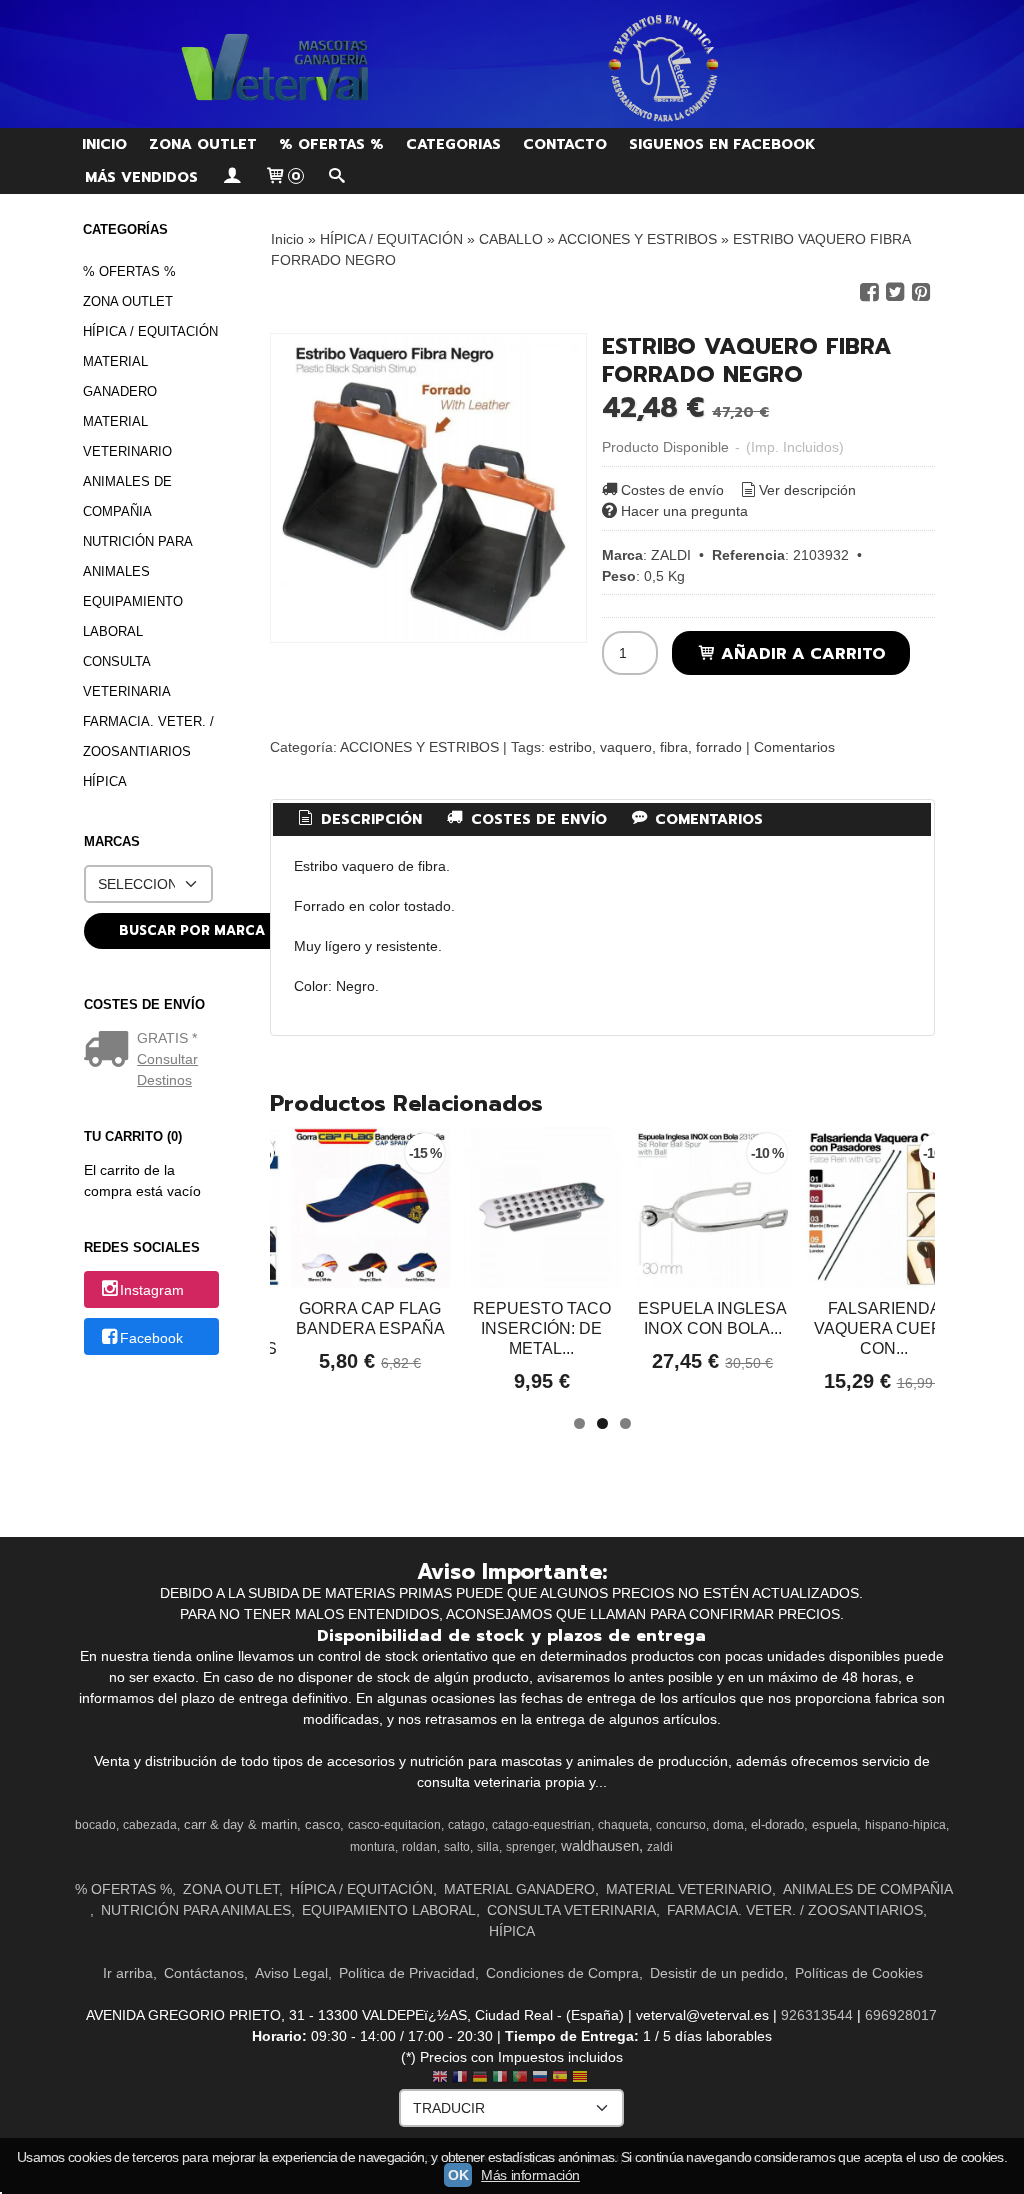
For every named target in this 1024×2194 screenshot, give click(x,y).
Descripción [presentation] (369, 819)
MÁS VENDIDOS (141, 177)
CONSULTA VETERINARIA (127, 676)
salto (457, 1847)
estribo (570, 747)
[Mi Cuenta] (231, 177)
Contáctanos (204, 1973)
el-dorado (777, 1824)
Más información (530, 2175)
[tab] (358, 820)
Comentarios (794, 747)
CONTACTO (565, 144)
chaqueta (623, 1825)
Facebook (151, 1338)
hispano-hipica (905, 1825)
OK (458, 2175)
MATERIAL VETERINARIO (127, 436)
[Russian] (540, 2078)
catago (466, 1825)
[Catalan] (582, 2078)
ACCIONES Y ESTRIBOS (419, 747)
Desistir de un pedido (717, 1973)
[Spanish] (560, 2078)
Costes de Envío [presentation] (536, 819)
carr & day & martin (240, 1824)
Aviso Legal (291, 1973)
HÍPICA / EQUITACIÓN (150, 331)
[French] (460, 2078)
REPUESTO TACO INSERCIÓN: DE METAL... (542, 1328)
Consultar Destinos (167, 1069)
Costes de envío (672, 490)
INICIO (104, 144)
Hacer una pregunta (684, 511)
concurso (681, 1825)
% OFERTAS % (331, 144)
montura (372, 1847)
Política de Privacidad (407, 1973)
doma (728, 1825)
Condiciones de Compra (562, 1973)
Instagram (152, 1291)
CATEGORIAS (453, 144)
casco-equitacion (394, 1825)
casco (322, 1824)
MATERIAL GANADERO (120, 376)
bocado (95, 1825)
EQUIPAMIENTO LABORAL (133, 616)
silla (488, 1847)
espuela (834, 1824)
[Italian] (500, 2078)
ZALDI (671, 555)
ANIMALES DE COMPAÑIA (127, 496)
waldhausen (600, 1846)
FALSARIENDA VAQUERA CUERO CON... (884, 1328)
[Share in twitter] (895, 292)
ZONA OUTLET (203, 144)
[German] (480, 2078)
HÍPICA (105, 781)
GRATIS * (167, 1038)
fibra (674, 747)
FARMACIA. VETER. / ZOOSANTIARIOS (148, 736)
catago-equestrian (541, 1825)
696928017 (901, 2015)
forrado (719, 747)
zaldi (660, 1847)
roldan (419, 1847)
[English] (440, 2078)
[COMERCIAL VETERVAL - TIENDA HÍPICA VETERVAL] (512, 64)
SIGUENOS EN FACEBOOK (722, 144)
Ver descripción (807, 490)
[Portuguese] (520, 2078)
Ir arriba (128, 1973)
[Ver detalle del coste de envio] (110, 1051)
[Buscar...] (337, 177)
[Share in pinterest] (921, 292)
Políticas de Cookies (859, 1973)
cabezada (150, 1825)
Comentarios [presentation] (706, 819)
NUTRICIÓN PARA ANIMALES (137, 556)
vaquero (626, 747)
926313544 (817, 2015)
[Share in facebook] (869, 292)
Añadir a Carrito (801, 653)
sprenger (530, 1847)
